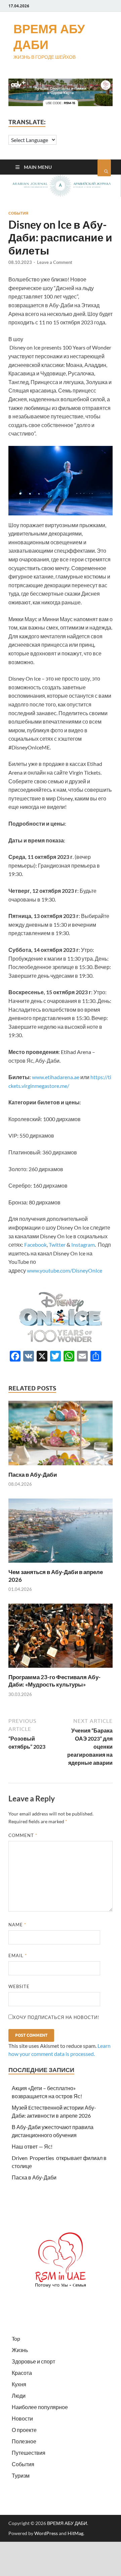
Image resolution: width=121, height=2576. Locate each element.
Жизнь (20, 2350)
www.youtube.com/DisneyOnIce (65, 1270)
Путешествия (29, 2453)
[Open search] (104, 168)
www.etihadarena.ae (56, 1077)
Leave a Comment (55, 262)
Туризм (21, 2475)
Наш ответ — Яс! (32, 2146)
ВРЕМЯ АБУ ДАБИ (49, 37)
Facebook (35, 1245)
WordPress (46, 2533)
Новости (22, 2418)
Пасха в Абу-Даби (33, 1475)
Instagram (83, 1245)
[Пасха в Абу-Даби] (61, 1467)
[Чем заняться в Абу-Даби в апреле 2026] (61, 1564)
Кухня (19, 2384)
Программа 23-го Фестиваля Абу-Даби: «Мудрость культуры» (54, 1681)
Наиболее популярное (40, 2407)
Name (17, 1925)
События (18, 213)
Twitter (57, 1245)
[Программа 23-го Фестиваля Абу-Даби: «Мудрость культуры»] (61, 1669)
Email (18, 1956)
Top (16, 2338)
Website (19, 1986)
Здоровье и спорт (33, 2361)
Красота (22, 2373)
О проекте (24, 2430)
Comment (23, 1835)
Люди (19, 2396)
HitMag (75, 2533)
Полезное (24, 2441)
